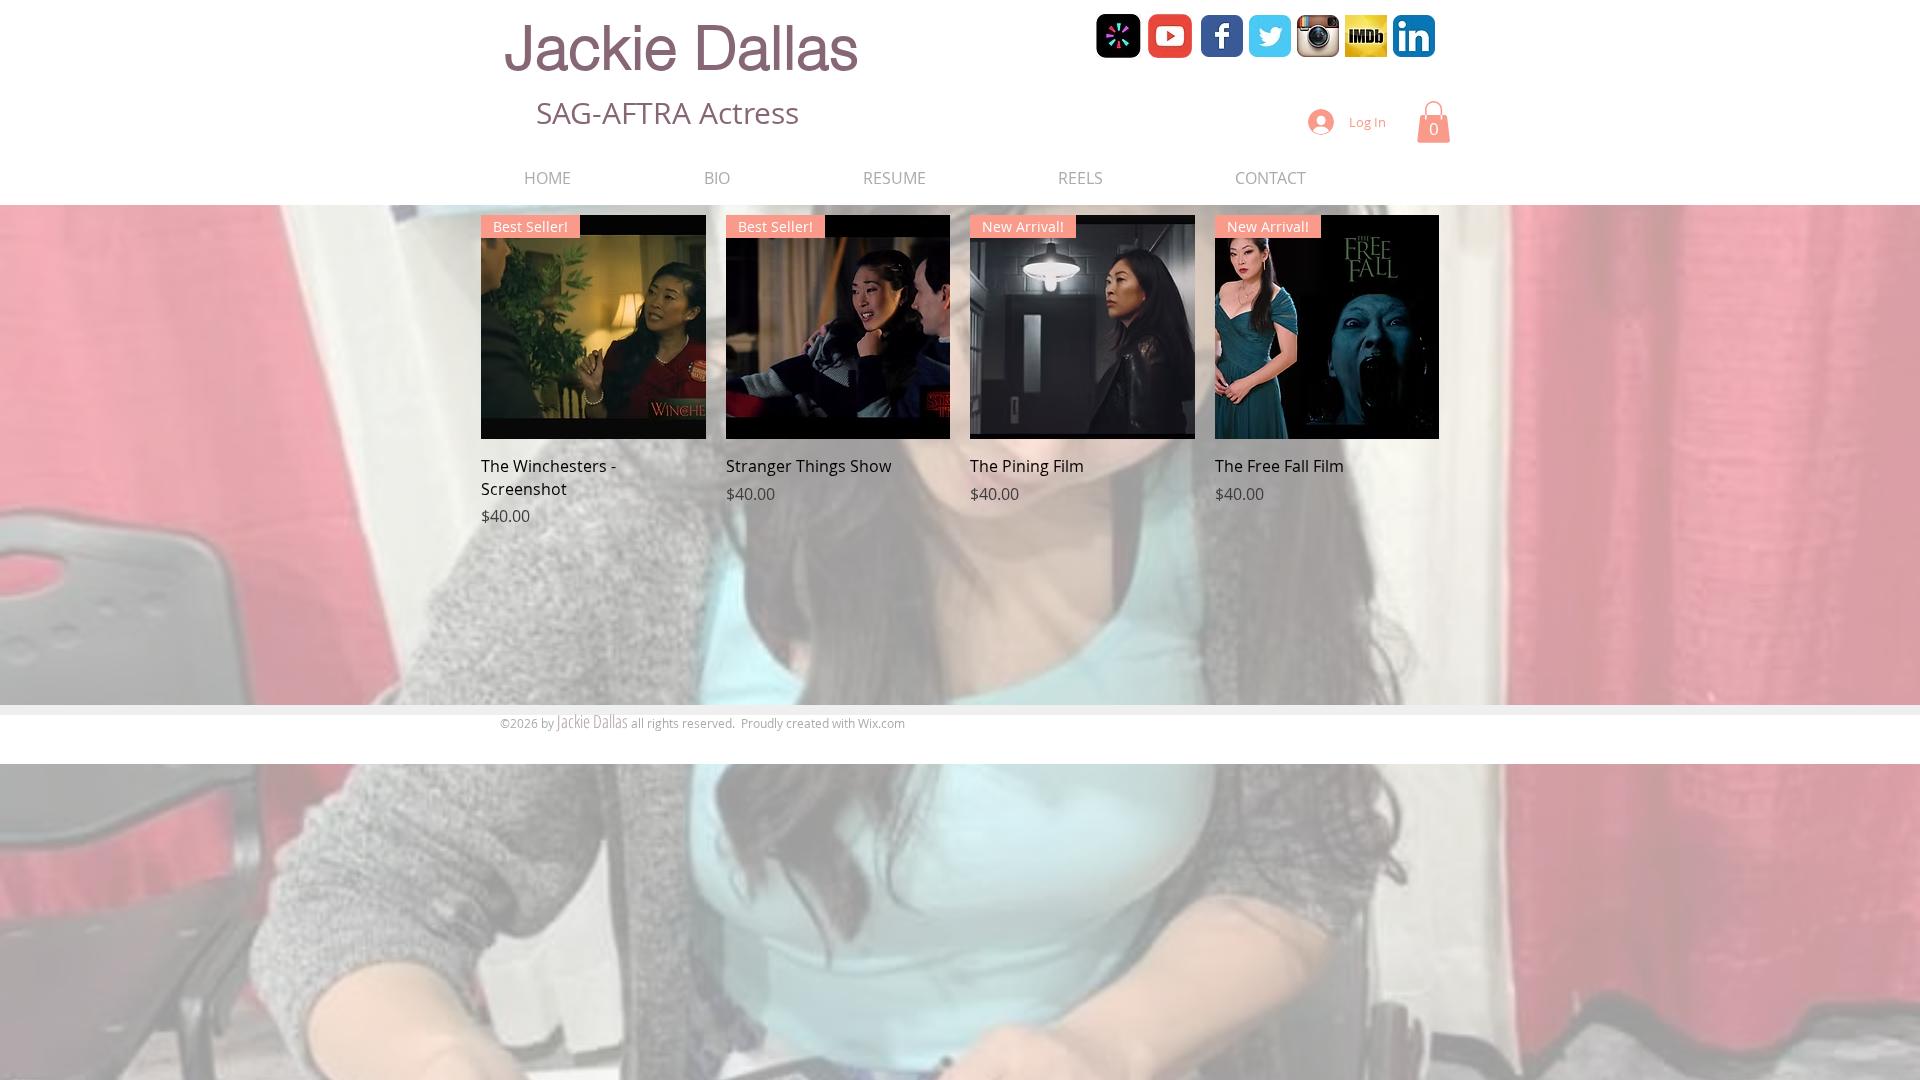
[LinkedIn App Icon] (1414, 36)
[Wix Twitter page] (1270, 36)
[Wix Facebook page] (1222, 36)
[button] (1433, 122)
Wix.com (881, 723)
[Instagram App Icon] (1318, 36)
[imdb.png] (1366, 36)
